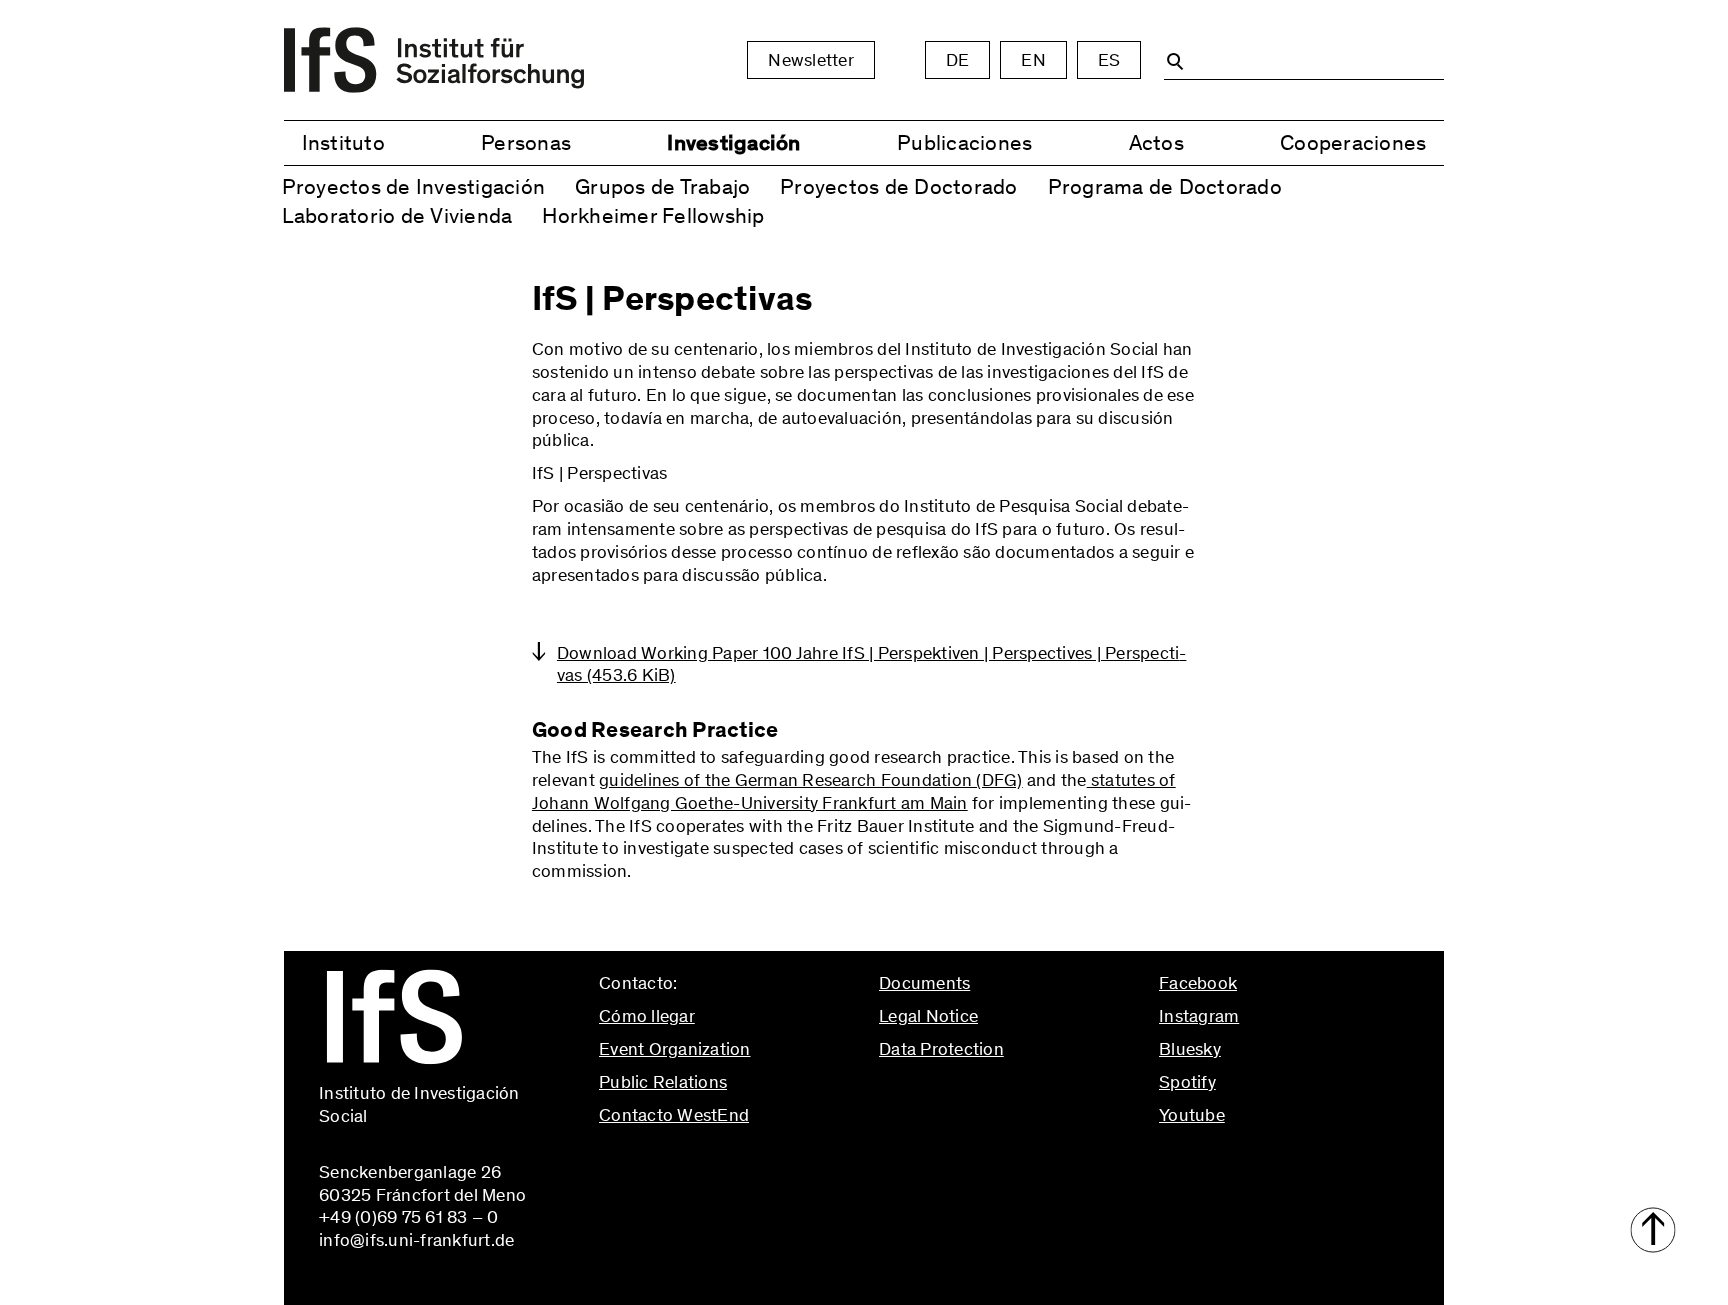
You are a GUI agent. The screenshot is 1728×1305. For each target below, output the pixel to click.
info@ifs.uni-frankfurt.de (696, 1157)
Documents (924, 983)
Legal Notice (928, 1016)
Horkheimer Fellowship (653, 215)
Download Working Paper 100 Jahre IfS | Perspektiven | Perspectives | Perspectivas (872, 664)
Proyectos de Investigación (414, 186)
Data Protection (941, 1049)
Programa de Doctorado (1165, 186)
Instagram (1199, 1016)
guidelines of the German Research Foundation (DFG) (811, 780)
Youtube (1192, 1115)
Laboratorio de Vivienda (397, 215)
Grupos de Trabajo (662, 186)
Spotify (1187, 1082)
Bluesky (1190, 1049)
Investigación (733, 142)
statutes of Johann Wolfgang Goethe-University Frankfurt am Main (854, 791)
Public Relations (663, 1082)
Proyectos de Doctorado (899, 186)
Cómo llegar (647, 1016)
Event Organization (675, 1049)
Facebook (1198, 983)
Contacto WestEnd (674, 1115)
